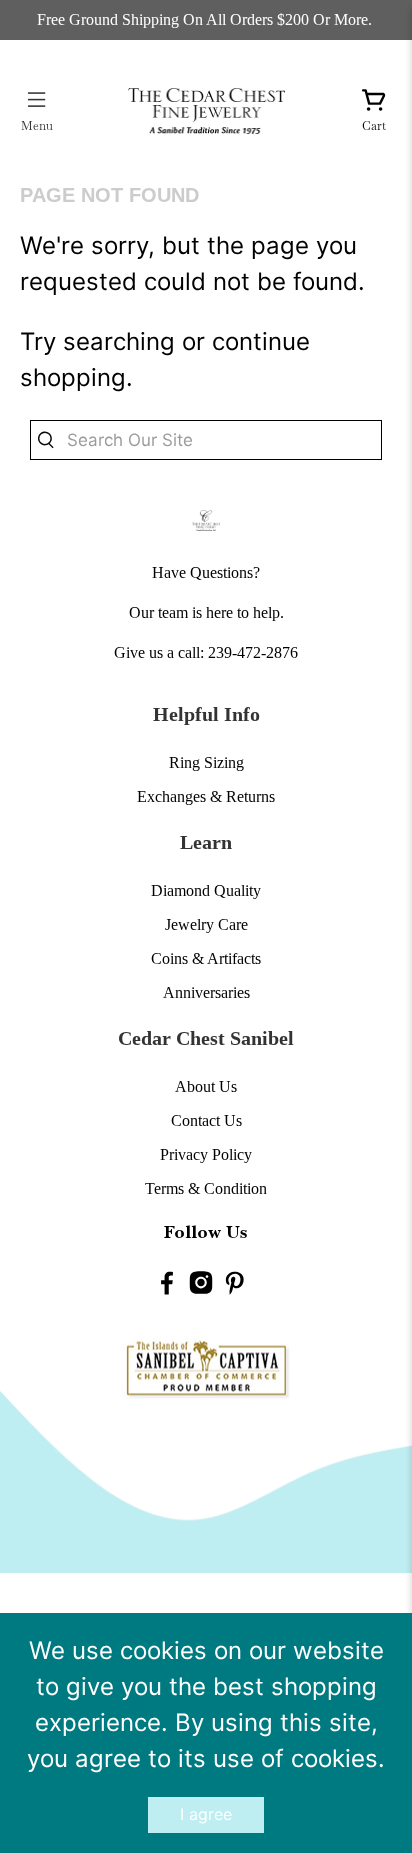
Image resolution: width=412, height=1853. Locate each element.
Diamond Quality (206, 890)
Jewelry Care (206, 924)
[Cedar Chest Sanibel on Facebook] (167, 1286)
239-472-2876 (253, 652)
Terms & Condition (206, 1188)
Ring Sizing (206, 762)
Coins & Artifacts (206, 958)
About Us (206, 1086)
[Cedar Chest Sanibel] (206, 110)
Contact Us (206, 1120)
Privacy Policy (206, 1154)
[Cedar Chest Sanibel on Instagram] (201, 1286)
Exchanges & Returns (206, 796)
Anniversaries (206, 992)
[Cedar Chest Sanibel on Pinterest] (235, 1286)
